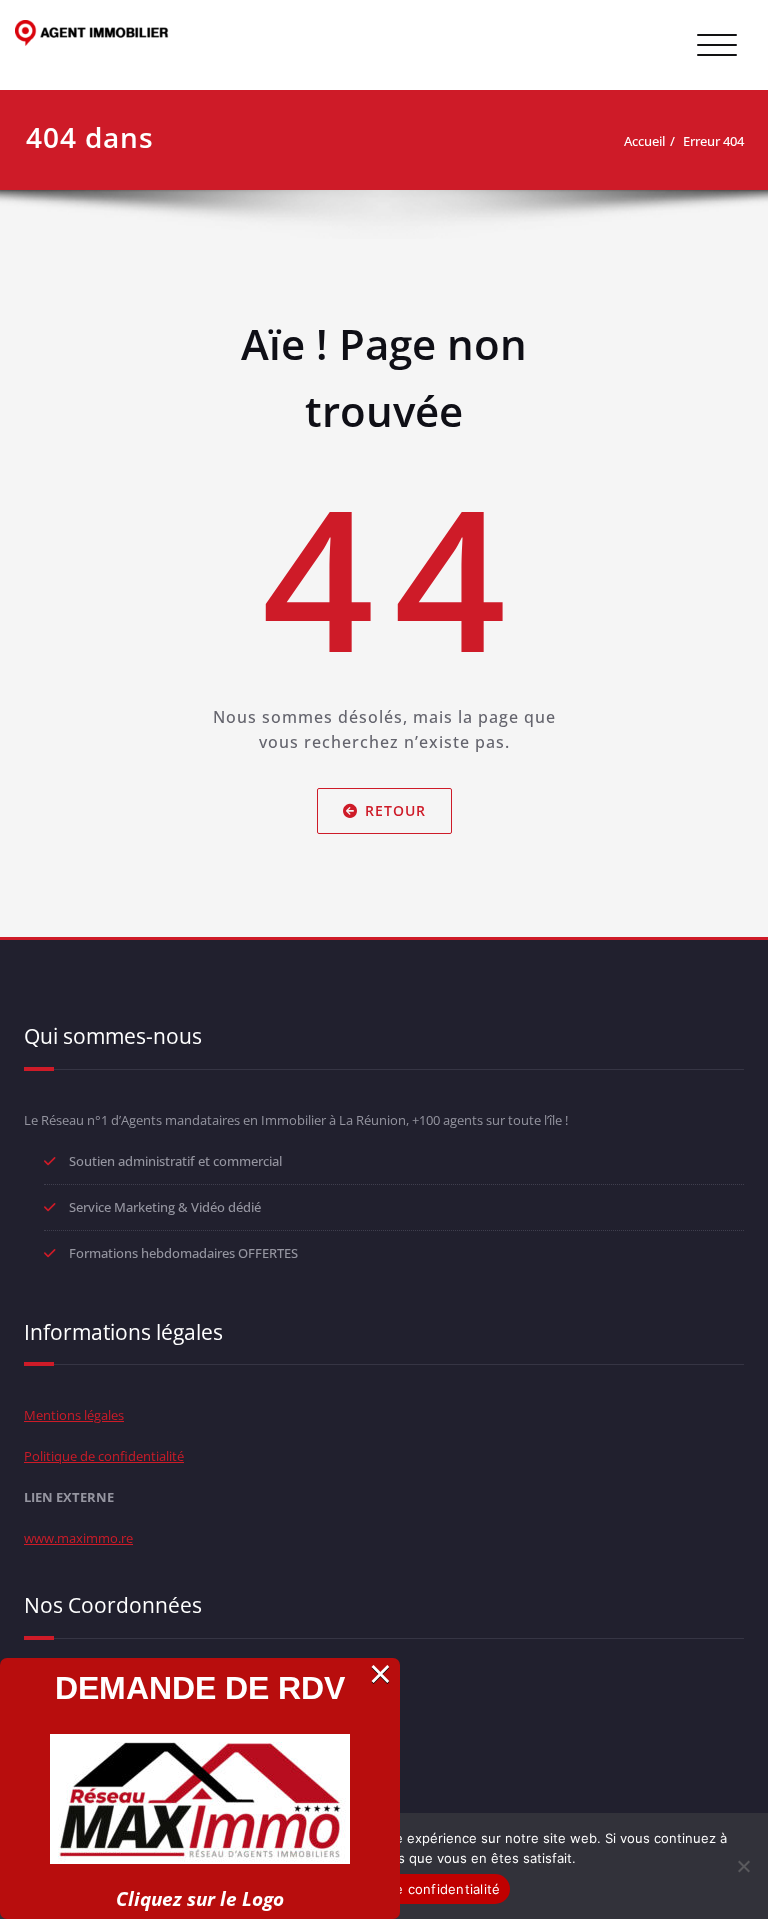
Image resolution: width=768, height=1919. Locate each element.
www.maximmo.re (78, 1538)
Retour (395, 810)
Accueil (644, 141)
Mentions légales (74, 1415)
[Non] (743, 1866)
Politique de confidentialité (104, 1456)
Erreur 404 (713, 141)
